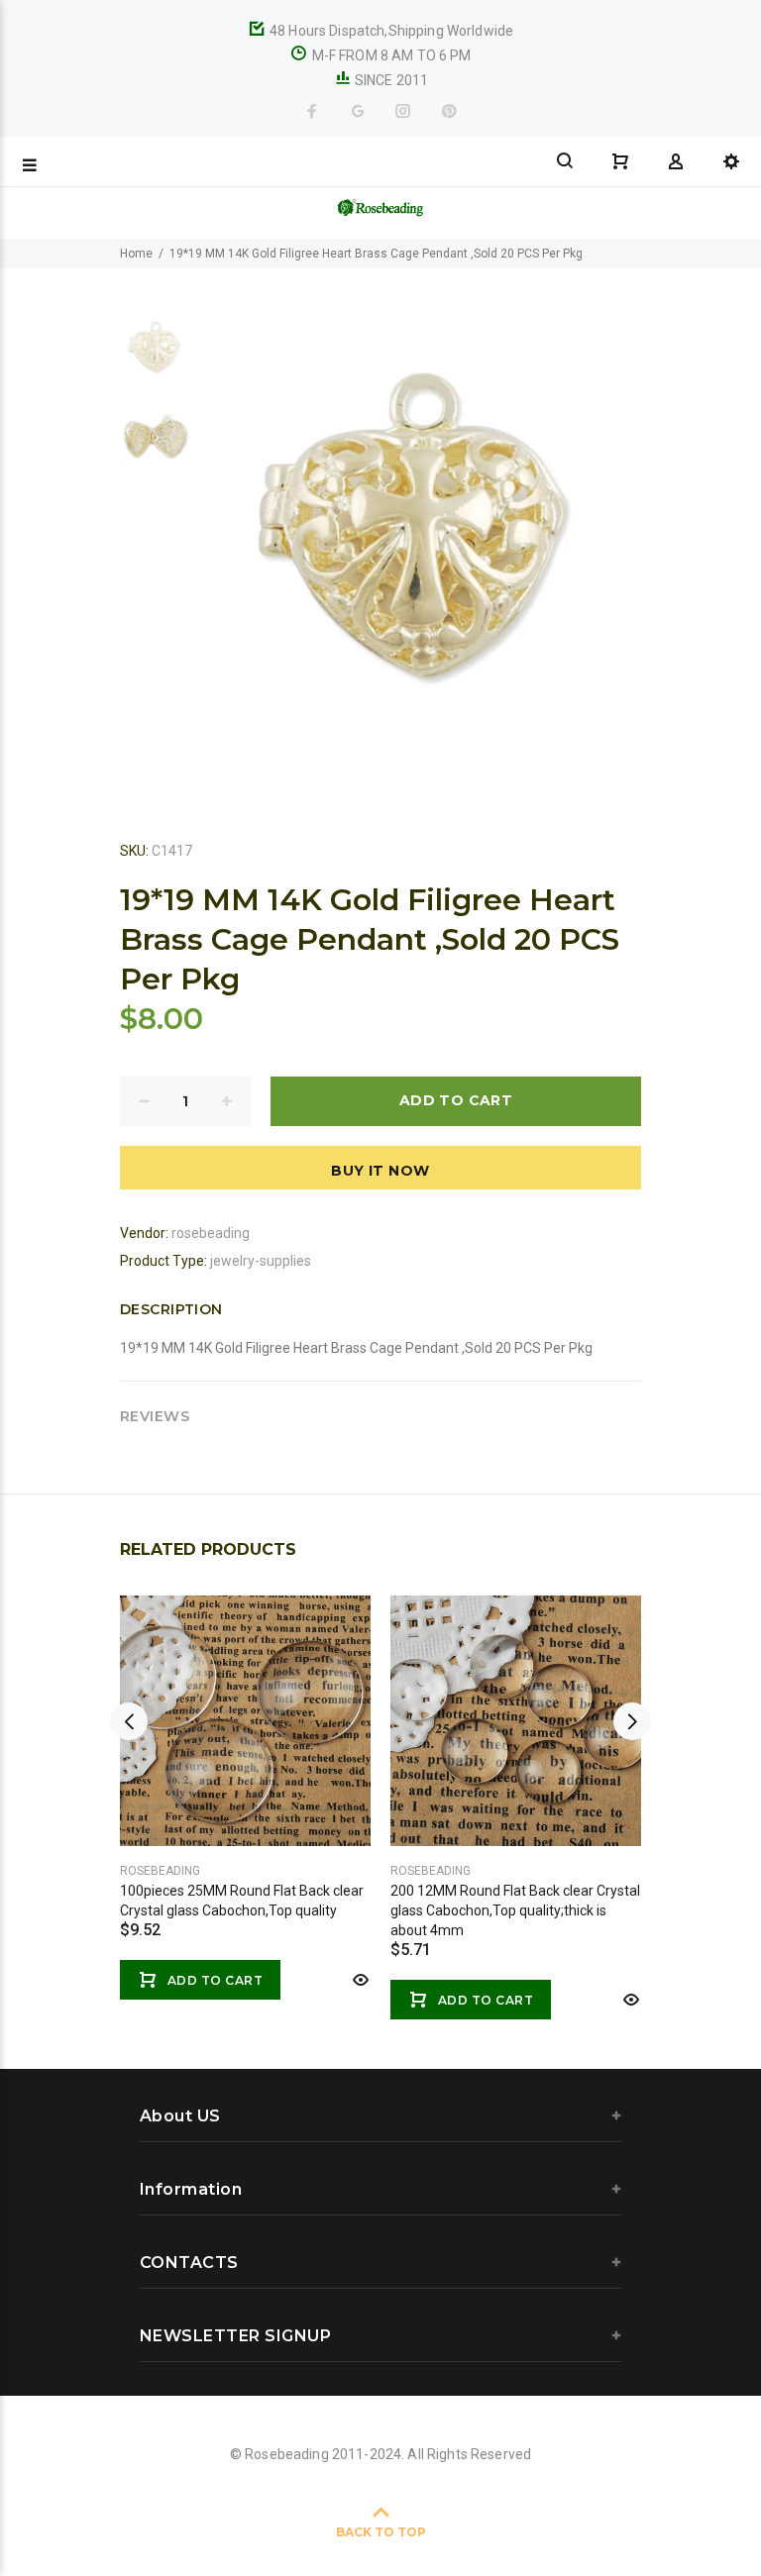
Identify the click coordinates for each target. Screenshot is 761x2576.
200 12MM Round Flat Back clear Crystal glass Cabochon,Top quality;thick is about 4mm (515, 1910)
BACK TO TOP (381, 2532)
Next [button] (632, 1721)
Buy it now (380, 1171)
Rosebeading (160, 1871)
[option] (156, 357)
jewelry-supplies (261, 1261)
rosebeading (211, 1233)
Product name (166, 2497)
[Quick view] (359, 1980)
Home (136, 254)
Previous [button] (129, 1721)
